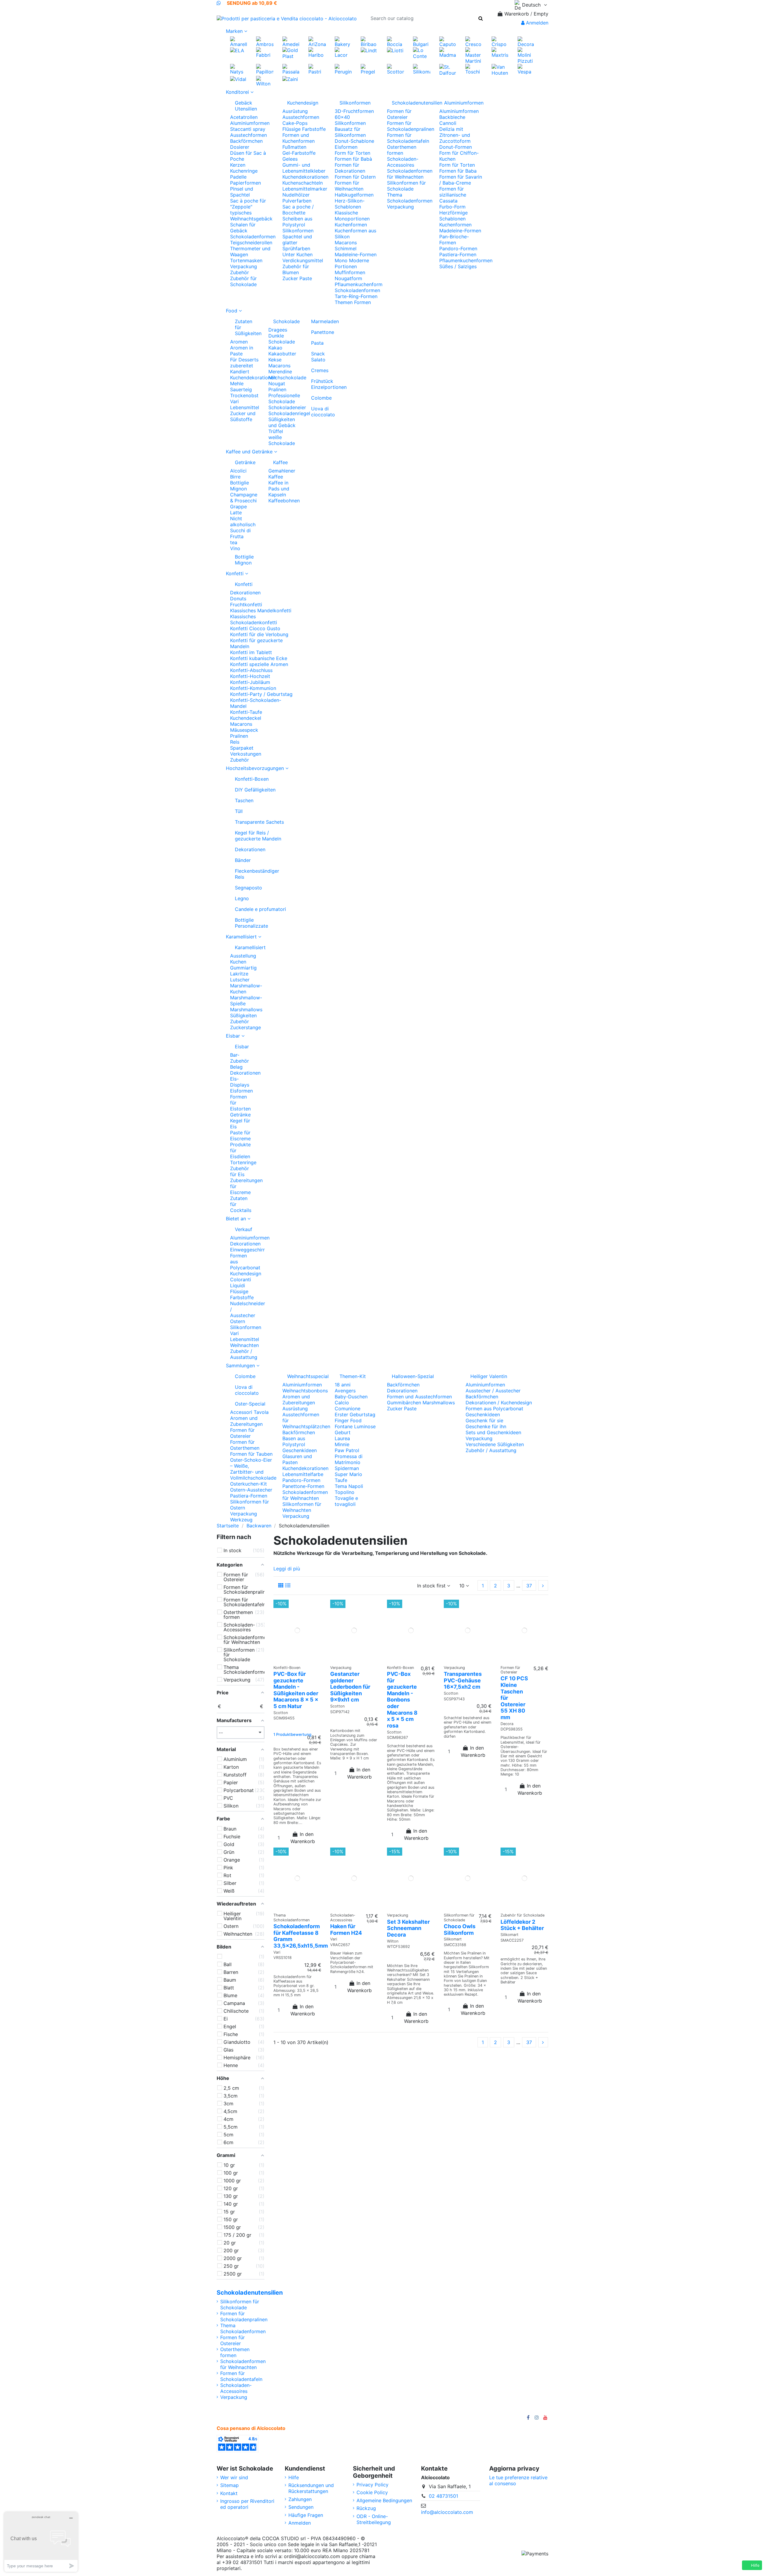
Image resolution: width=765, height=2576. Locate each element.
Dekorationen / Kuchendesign (499, 1403)
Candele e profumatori (260, 909)
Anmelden (300, 2523)
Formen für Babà (353, 159)
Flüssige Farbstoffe (304, 129)
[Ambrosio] (265, 41)
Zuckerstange (245, 1027)
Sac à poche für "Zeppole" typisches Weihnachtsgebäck (251, 210)
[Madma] (448, 52)
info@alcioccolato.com (447, 2512)
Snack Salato (318, 357)
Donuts (238, 599)
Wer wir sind (234, 2477)
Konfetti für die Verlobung (259, 634)
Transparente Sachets (259, 822)
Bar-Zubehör (240, 1058)
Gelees (290, 159)
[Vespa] (526, 69)
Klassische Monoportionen (352, 216)
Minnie (342, 1444)
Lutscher (240, 980)
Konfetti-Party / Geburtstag (261, 694)
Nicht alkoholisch (243, 521)
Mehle (237, 383)
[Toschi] (474, 69)
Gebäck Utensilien (246, 106)
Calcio (342, 1403)
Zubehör (240, 272)
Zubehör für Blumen (296, 269)
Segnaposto (248, 888)
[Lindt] (369, 50)
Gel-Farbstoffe (299, 153)
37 (529, 1586)
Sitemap (229, 2485)
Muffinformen (350, 272)
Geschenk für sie (484, 1420)
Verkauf (244, 1229)
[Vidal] (238, 79)
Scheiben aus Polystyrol (297, 222)
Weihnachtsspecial (306, 1376)
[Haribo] (317, 52)
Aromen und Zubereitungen (246, 1421)
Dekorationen (245, 593)
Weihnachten (244, 1345)
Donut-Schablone (354, 141)
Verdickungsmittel (303, 260)
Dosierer (240, 147)
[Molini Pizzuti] (526, 55)
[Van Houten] (500, 69)
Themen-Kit (353, 1376)
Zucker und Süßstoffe (243, 416)
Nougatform (348, 278)
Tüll (239, 811)
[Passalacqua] (291, 69)
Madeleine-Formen (356, 254)
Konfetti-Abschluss (251, 670)
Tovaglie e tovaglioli (346, 1501)
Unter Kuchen (297, 254)
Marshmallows (246, 1009)
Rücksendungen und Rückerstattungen (311, 2488)
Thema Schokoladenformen (410, 198)
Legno (242, 898)
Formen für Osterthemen (245, 1445)
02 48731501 (443, 2496)
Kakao (275, 348)
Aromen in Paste (242, 351)
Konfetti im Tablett (251, 652)
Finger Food (348, 1420)
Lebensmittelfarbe (303, 1474)
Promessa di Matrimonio (349, 1459)
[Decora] (526, 41)
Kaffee (280, 462)
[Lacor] (343, 52)
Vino (235, 548)
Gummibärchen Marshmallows (421, 1403)
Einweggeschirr (247, 1250)
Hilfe (294, 2477)
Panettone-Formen (303, 1486)
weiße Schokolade (282, 440)
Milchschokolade (287, 378)
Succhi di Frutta (240, 533)
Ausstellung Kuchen (243, 959)
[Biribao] (369, 41)
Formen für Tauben (251, 1454)
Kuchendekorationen (305, 177)
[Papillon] (265, 69)
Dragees (278, 330)
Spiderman (347, 1468)
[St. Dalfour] (448, 69)
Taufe (341, 1480)
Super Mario (348, 1474)
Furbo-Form (452, 207)
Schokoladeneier (287, 407)
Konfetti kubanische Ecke (259, 658)
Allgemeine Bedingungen (384, 2500)
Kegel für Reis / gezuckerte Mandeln (258, 836)
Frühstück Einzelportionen (323, 384)
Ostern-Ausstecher (251, 1490)
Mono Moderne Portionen (352, 263)
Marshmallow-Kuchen (246, 989)
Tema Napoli (349, 1486)
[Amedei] (291, 41)
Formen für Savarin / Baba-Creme (461, 180)
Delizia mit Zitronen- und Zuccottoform (455, 135)
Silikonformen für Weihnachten (302, 1507)
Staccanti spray (248, 129)
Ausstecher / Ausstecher (493, 1391)
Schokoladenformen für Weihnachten (410, 174)
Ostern (238, 1321)
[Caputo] (448, 41)
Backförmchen (246, 141)
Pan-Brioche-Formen (454, 240)
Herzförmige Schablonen (453, 216)
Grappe (238, 507)
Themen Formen (353, 302)
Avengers (345, 1391)
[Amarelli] (239, 41)
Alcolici (238, 471)
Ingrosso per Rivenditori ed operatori (247, 2504)
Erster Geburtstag (355, 1414)
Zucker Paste (297, 278)
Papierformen (245, 183)
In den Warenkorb (303, 1838)
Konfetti (244, 584)
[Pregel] (369, 69)
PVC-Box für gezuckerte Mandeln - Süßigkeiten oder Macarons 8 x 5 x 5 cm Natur (296, 1690)
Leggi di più (287, 1569)
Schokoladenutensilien (411, 103)
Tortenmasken (246, 260)
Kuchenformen (351, 225)
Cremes (320, 370)
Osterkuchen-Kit (248, 1484)
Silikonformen (298, 231)
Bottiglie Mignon (240, 486)
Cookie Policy (372, 2492)
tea (234, 542)
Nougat (277, 383)
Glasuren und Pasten (297, 1459)
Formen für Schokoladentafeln (408, 138)
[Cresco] (474, 41)
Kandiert (240, 372)
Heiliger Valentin (489, 1376)
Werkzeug (241, 1520)
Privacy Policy (372, 2485)
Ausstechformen (248, 135)
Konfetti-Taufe (246, 712)
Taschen (244, 800)
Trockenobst (244, 395)
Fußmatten (294, 147)
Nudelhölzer (296, 195)
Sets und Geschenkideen (493, 1432)
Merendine (280, 372)
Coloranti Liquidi (241, 1282)
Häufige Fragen (306, 2515)
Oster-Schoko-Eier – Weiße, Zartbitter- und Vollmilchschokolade (253, 1469)
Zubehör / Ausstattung (244, 1354)
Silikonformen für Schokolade (406, 186)
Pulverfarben (297, 201)
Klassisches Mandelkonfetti (261, 610)
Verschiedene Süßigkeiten (495, 1444)
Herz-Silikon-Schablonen (350, 204)
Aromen (239, 342)
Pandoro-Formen (458, 248)
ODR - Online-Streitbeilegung (374, 2519)
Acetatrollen (244, 117)
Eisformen (346, 147)
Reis (235, 742)
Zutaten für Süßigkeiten (247, 327)
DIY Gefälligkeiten (255, 790)
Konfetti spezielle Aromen (259, 664)
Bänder (243, 860)
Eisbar (242, 1047)
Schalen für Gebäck (243, 228)
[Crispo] (500, 41)
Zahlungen (300, 2499)
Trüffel (276, 431)
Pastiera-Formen (458, 254)
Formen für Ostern (355, 177)
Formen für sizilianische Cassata (453, 195)
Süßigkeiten (243, 1015)
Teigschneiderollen (251, 243)
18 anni (343, 1385)
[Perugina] (343, 69)
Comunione (348, 1409)
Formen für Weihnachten (349, 186)
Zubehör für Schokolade (243, 281)
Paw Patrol (347, 1450)
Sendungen (301, 2507)
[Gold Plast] (291, 53)
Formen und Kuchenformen (299, 138)
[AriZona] (317, 41)
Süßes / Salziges (458, 266)
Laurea (342, 1438)
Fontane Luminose (355, 1426)
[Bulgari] (421, 41)
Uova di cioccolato (323, 412)
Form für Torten (352, 153)
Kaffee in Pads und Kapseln (279, 489)
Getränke (245, 462)
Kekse (275, 360)
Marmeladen (323, 321)
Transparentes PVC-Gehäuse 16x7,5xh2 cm (463, 1680)
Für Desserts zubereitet (244, 363)
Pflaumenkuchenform (359, 284)
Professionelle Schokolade (284, 398)
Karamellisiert (244, 947)
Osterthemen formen (402, 150)
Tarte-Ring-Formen (356, 296)
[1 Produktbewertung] (300, 1728)
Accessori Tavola (249, 1412)
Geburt (343, 1432)
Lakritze (239, 974)
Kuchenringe (244, 171)
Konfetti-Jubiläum (250, 682)
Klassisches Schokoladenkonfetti (254, 619)
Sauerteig (241, 389)
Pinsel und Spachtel (242, 192)
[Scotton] (395, 69)
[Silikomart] (421, 69)
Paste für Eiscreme (240, 1136)
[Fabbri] (265, 52)
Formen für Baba (458, 171)
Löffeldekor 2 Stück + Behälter (522, 1925)
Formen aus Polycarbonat (494, 1409)
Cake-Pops (295, 123)
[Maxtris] (500, 52)
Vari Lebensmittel (245, 404)
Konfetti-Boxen (252, 779)
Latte (236, 513)
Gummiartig (243, 968)
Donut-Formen (456, 147)
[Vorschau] (297, 1659)
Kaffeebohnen (284, 501)
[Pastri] (317, 69)
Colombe (321, 398)
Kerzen (238, 165)
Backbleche (452, 117)
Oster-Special (250, 1404)
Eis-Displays (240, 1082)
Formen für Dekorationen (350, 168)
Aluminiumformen (250, 123)
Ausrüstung (295, 111)
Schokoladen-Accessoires (403, 162)
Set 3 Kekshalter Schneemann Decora (408, 1928)
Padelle (238, 177)
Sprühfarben (296, 248)
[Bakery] (343, 41)
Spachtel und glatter (297, 240)
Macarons (279, 366)
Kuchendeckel (246, 718)
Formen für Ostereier (399, 114)
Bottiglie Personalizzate (251, 923)
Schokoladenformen (253, 237)
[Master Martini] (474, 55)
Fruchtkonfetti (246, 605)
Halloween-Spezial (413, 1376)
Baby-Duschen (351, 1397)
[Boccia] (395, 41)
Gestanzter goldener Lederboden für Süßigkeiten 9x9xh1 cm (350, 1687)
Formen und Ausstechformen (419, 1397)
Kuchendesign (303, 103)
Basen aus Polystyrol (294, 1441)
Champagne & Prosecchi (244, 498)
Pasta (317, 343)
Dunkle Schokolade (282, 339)
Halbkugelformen (354, 195)
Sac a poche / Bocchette (298, 210)
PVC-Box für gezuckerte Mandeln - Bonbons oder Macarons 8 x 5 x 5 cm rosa (402, 1700)
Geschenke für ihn (486, 1426)
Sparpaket (242, 748)
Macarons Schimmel (346, 246)
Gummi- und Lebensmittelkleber (304, 168)
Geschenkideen (300, 1450)
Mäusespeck (244, 730)
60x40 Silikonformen (350, 120)
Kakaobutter (282, 354)
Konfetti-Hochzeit (250, 676)
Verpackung (244, 266)
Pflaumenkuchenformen (466, 260)
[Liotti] (395, 50)
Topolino (345, 1492)
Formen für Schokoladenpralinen (411, 126)
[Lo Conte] (421, 53)
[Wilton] (265, 81)
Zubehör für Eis (240, 1171)
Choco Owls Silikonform (460, 1930)
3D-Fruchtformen (354, 111)
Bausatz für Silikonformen (350, 132)
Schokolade (285, 321)
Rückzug (366, 2508)
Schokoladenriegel (289, 413)
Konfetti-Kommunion (253, 688)
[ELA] (237, 50)
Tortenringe (243, 1162)
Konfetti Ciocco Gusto (255, 628)
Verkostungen (246, 754)
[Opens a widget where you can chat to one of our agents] (41, 2542)
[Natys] (239, 69)
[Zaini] (290, 79)
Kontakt (229, 2493)
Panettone (323, 332)
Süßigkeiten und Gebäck (282, 422)
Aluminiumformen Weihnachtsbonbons (305, 1388)
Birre (235, 477)
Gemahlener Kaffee (282, 474)
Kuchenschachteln (303, 183)
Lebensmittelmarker (305, 189)
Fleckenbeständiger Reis (257, 874)
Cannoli (448, 123)
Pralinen (277, 389)
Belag (236, 1067)
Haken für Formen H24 (346, 1930)
